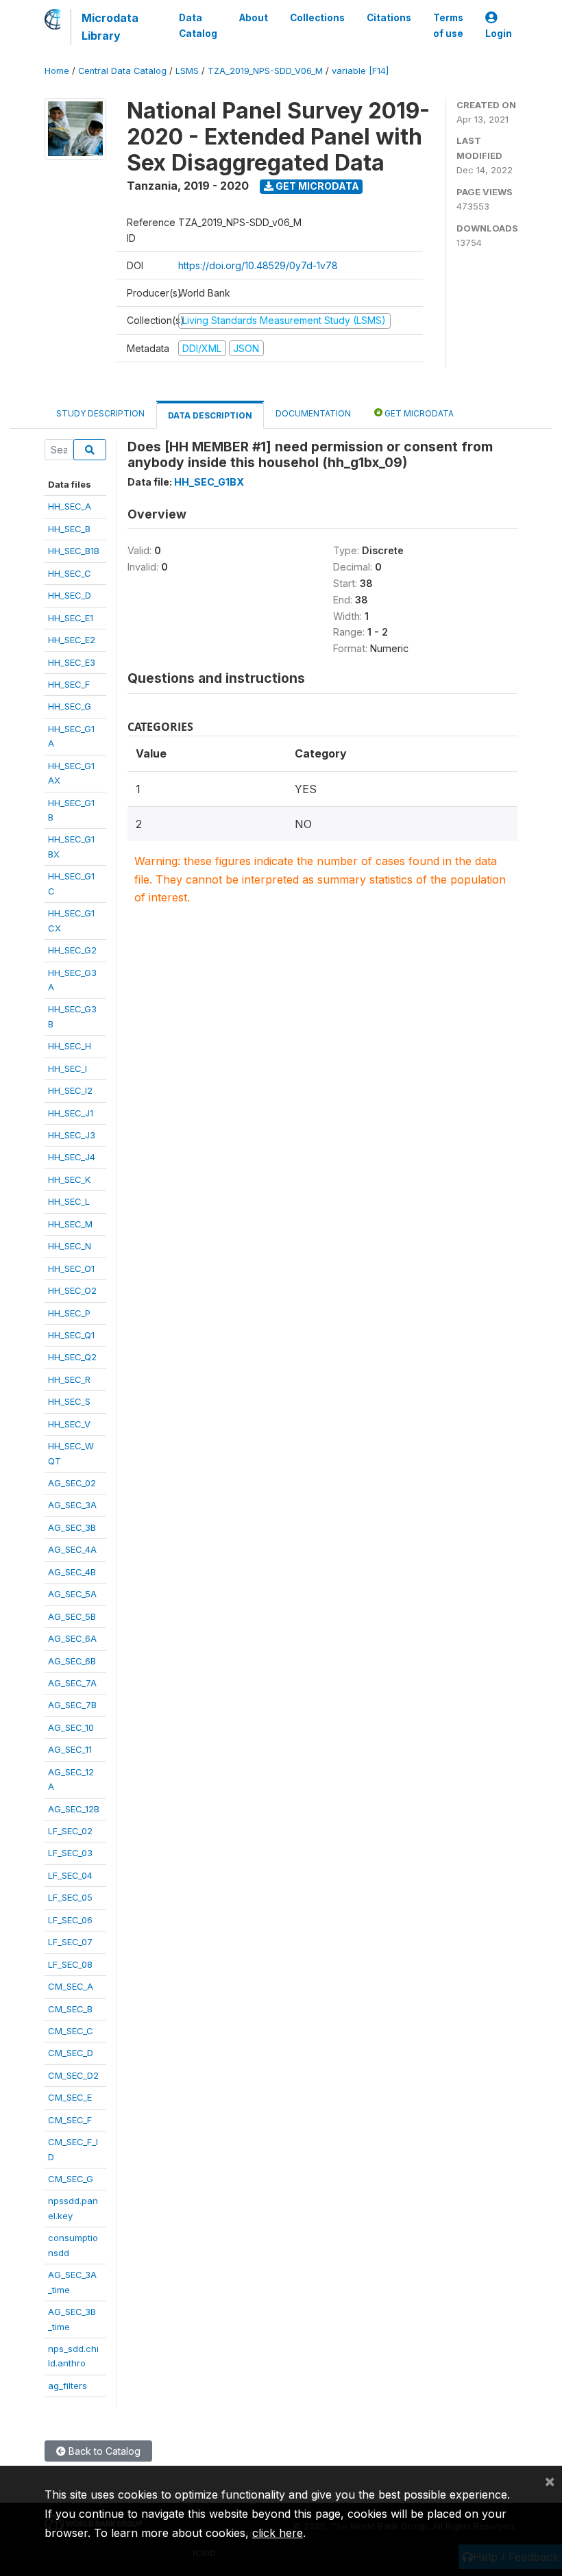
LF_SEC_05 (70, 1897)
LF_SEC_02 (70, 1831)
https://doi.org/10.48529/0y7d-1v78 (258, 265)
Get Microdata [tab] (418, 413)
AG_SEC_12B (74, 1809)
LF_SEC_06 (70, 1920)
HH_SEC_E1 (71, 618)
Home (57, 71)
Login (499, 34)
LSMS (187, 71)
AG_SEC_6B (72, 1661)
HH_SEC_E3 (72, 662)
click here (278, 2533)
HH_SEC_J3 (72, 1135)
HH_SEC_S (69, 1401)
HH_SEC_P (69, 1313)
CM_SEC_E (70, 2097)
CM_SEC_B (70, 2009)
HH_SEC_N (70, 1246)
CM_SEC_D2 (73, 2075)
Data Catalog (198, 25)
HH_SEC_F (69, 684)
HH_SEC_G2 (72, 950)
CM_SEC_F (70, 2120)
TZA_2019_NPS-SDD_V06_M (265, 71)
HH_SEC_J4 (72, 1157)
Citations (389, 18)
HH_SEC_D (70, 595)
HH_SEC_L (69, 1201)
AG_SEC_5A (72, 1594)
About (254, 18)
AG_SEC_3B (72, 1527)
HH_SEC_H (70, 1046)
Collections (317, 18)
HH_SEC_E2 (72, 640)
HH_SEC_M (70, 1224)
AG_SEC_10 (71, 1727)
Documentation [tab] (313, 413)
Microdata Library (110, 27)
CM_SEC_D (71, 2053)
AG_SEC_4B (72, 1572)
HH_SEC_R (69, 1379)
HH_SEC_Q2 (72, 1357)
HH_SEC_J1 (71, 1113)
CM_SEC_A (71, 1986)
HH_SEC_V (69, 1424)
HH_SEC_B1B (74, 551)
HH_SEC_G (70, 706)
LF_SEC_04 (70, 1875)
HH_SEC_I (68, 1068)
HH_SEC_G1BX (209, 482)
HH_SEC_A (70, 506)
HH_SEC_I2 (70, 1090)
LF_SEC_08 (70, 1964)
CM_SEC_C (71, 2031)
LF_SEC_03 (70, 1853)
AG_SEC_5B (72, 1616)
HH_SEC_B (69, 529)
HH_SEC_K (69, 1179)
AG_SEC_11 (70, 1749)
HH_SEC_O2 (72, 1290)
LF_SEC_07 (70, 1942)
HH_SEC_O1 (71, 1268)
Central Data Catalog (122, 71)
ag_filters (68, 2386)
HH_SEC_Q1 (71, 1335)
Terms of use (448, 25)
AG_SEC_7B (72, 1705)
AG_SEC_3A (72, 1505)
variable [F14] (360, 71)
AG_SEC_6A (72, 1638)
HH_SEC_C (70, 573)
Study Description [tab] (100, 413)
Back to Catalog (103, 2451)
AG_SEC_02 (72, 1483)
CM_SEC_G (71, 2179)
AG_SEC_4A (72, 1549)
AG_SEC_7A (72, 1683)
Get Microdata (316, 186)
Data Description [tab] (210, 415)
